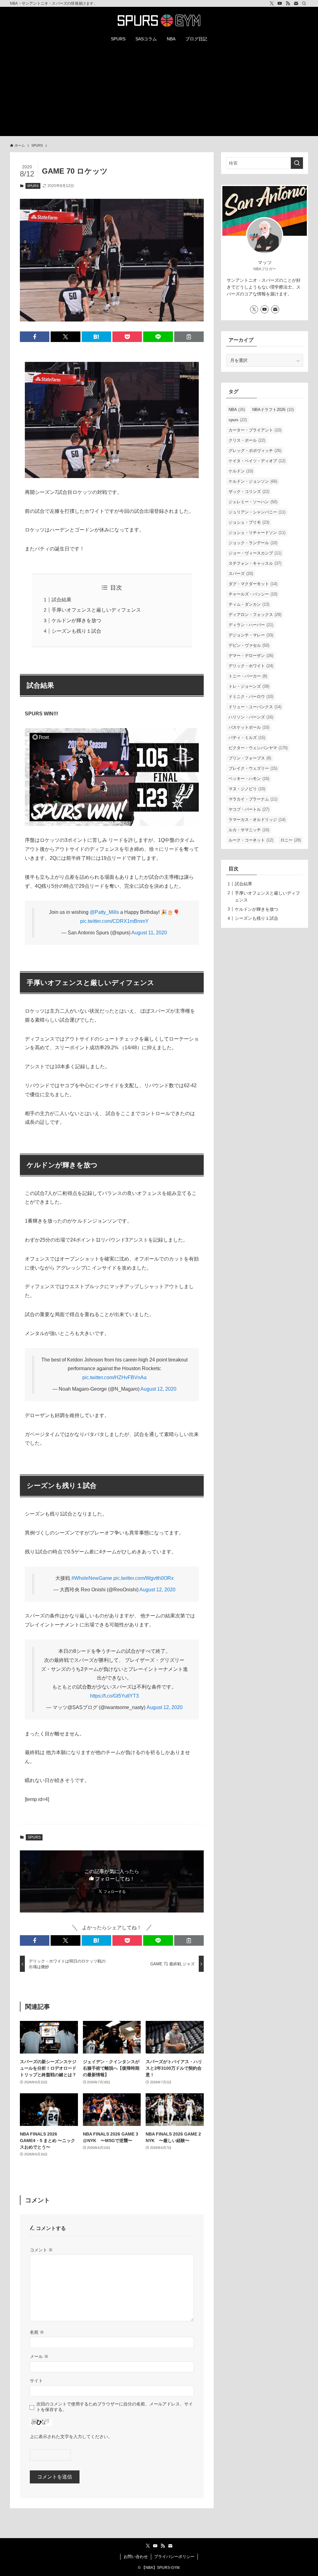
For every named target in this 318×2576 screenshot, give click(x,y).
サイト (36, 2381)
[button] (35, 337)
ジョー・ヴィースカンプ (255, 553)
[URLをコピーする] (189, 337)
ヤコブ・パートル (249, 809)
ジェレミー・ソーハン (253, 502)
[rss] (288, 3)
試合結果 (61, 600)
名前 (37, 2332)
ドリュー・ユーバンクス (255, 707)
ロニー (291, 840)
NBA (237, 410)
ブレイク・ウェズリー (253, 768)
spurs (238, 420)
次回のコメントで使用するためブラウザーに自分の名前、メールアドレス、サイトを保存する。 (115, 2407)
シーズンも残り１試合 (76, 631)
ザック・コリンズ (249, 492)
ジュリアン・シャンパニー (257, 512)
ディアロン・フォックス (255, 615)
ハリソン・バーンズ (251, 717)
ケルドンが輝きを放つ (76, 620)
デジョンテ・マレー (251, 635)
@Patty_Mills (104, 912)
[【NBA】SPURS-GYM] (159, 21)
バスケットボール (249, 727)
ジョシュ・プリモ (249, 522)
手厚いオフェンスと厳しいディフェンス (96, 610)
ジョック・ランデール (253, 543)
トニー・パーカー (248, 676)
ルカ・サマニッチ (249, 830)
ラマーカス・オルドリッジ (257, 820)
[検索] (304, 3)
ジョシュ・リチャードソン (257, 533)
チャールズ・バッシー (253, 594)
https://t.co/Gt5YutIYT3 (114, 1696)
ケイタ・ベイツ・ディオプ (257, 461)
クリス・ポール (247, 440)
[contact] (296, 3)
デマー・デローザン (251, 656)
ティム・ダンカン (249, 604)
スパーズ (241, 574)
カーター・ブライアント (255, 430)
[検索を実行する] (297, 163)
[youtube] (280, 3)
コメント (41, 2250)
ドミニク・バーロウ (251, 697)
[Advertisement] (159, 93)
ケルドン (241, 471)
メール (39, 2356)
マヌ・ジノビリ (247, 789)
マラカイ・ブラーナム (253, 799)
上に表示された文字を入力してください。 (71, 2437)
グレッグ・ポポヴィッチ (255, 451)
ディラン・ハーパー (251, 625)
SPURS (33, 186)
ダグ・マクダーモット (253, 584)
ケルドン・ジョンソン (253, 481)
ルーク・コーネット (251, 840)
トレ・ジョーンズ (249, 686)
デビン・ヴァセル (249, 645)
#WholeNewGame (92, 1578)
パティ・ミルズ (247, 738)
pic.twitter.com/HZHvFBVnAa (114, 1377)
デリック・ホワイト (251, 666)
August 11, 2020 (149, 933)
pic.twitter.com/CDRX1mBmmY (114, 921)
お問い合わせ (136, 2557)
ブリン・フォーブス (250, 758)
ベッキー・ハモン (249, 779)
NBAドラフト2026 (273, 410)
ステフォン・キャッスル (255, 563)
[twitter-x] (272, 3)
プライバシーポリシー (174, 2557)
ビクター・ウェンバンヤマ (258, 748)
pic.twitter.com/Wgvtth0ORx (143, 1578)
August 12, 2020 (158, 1389)
